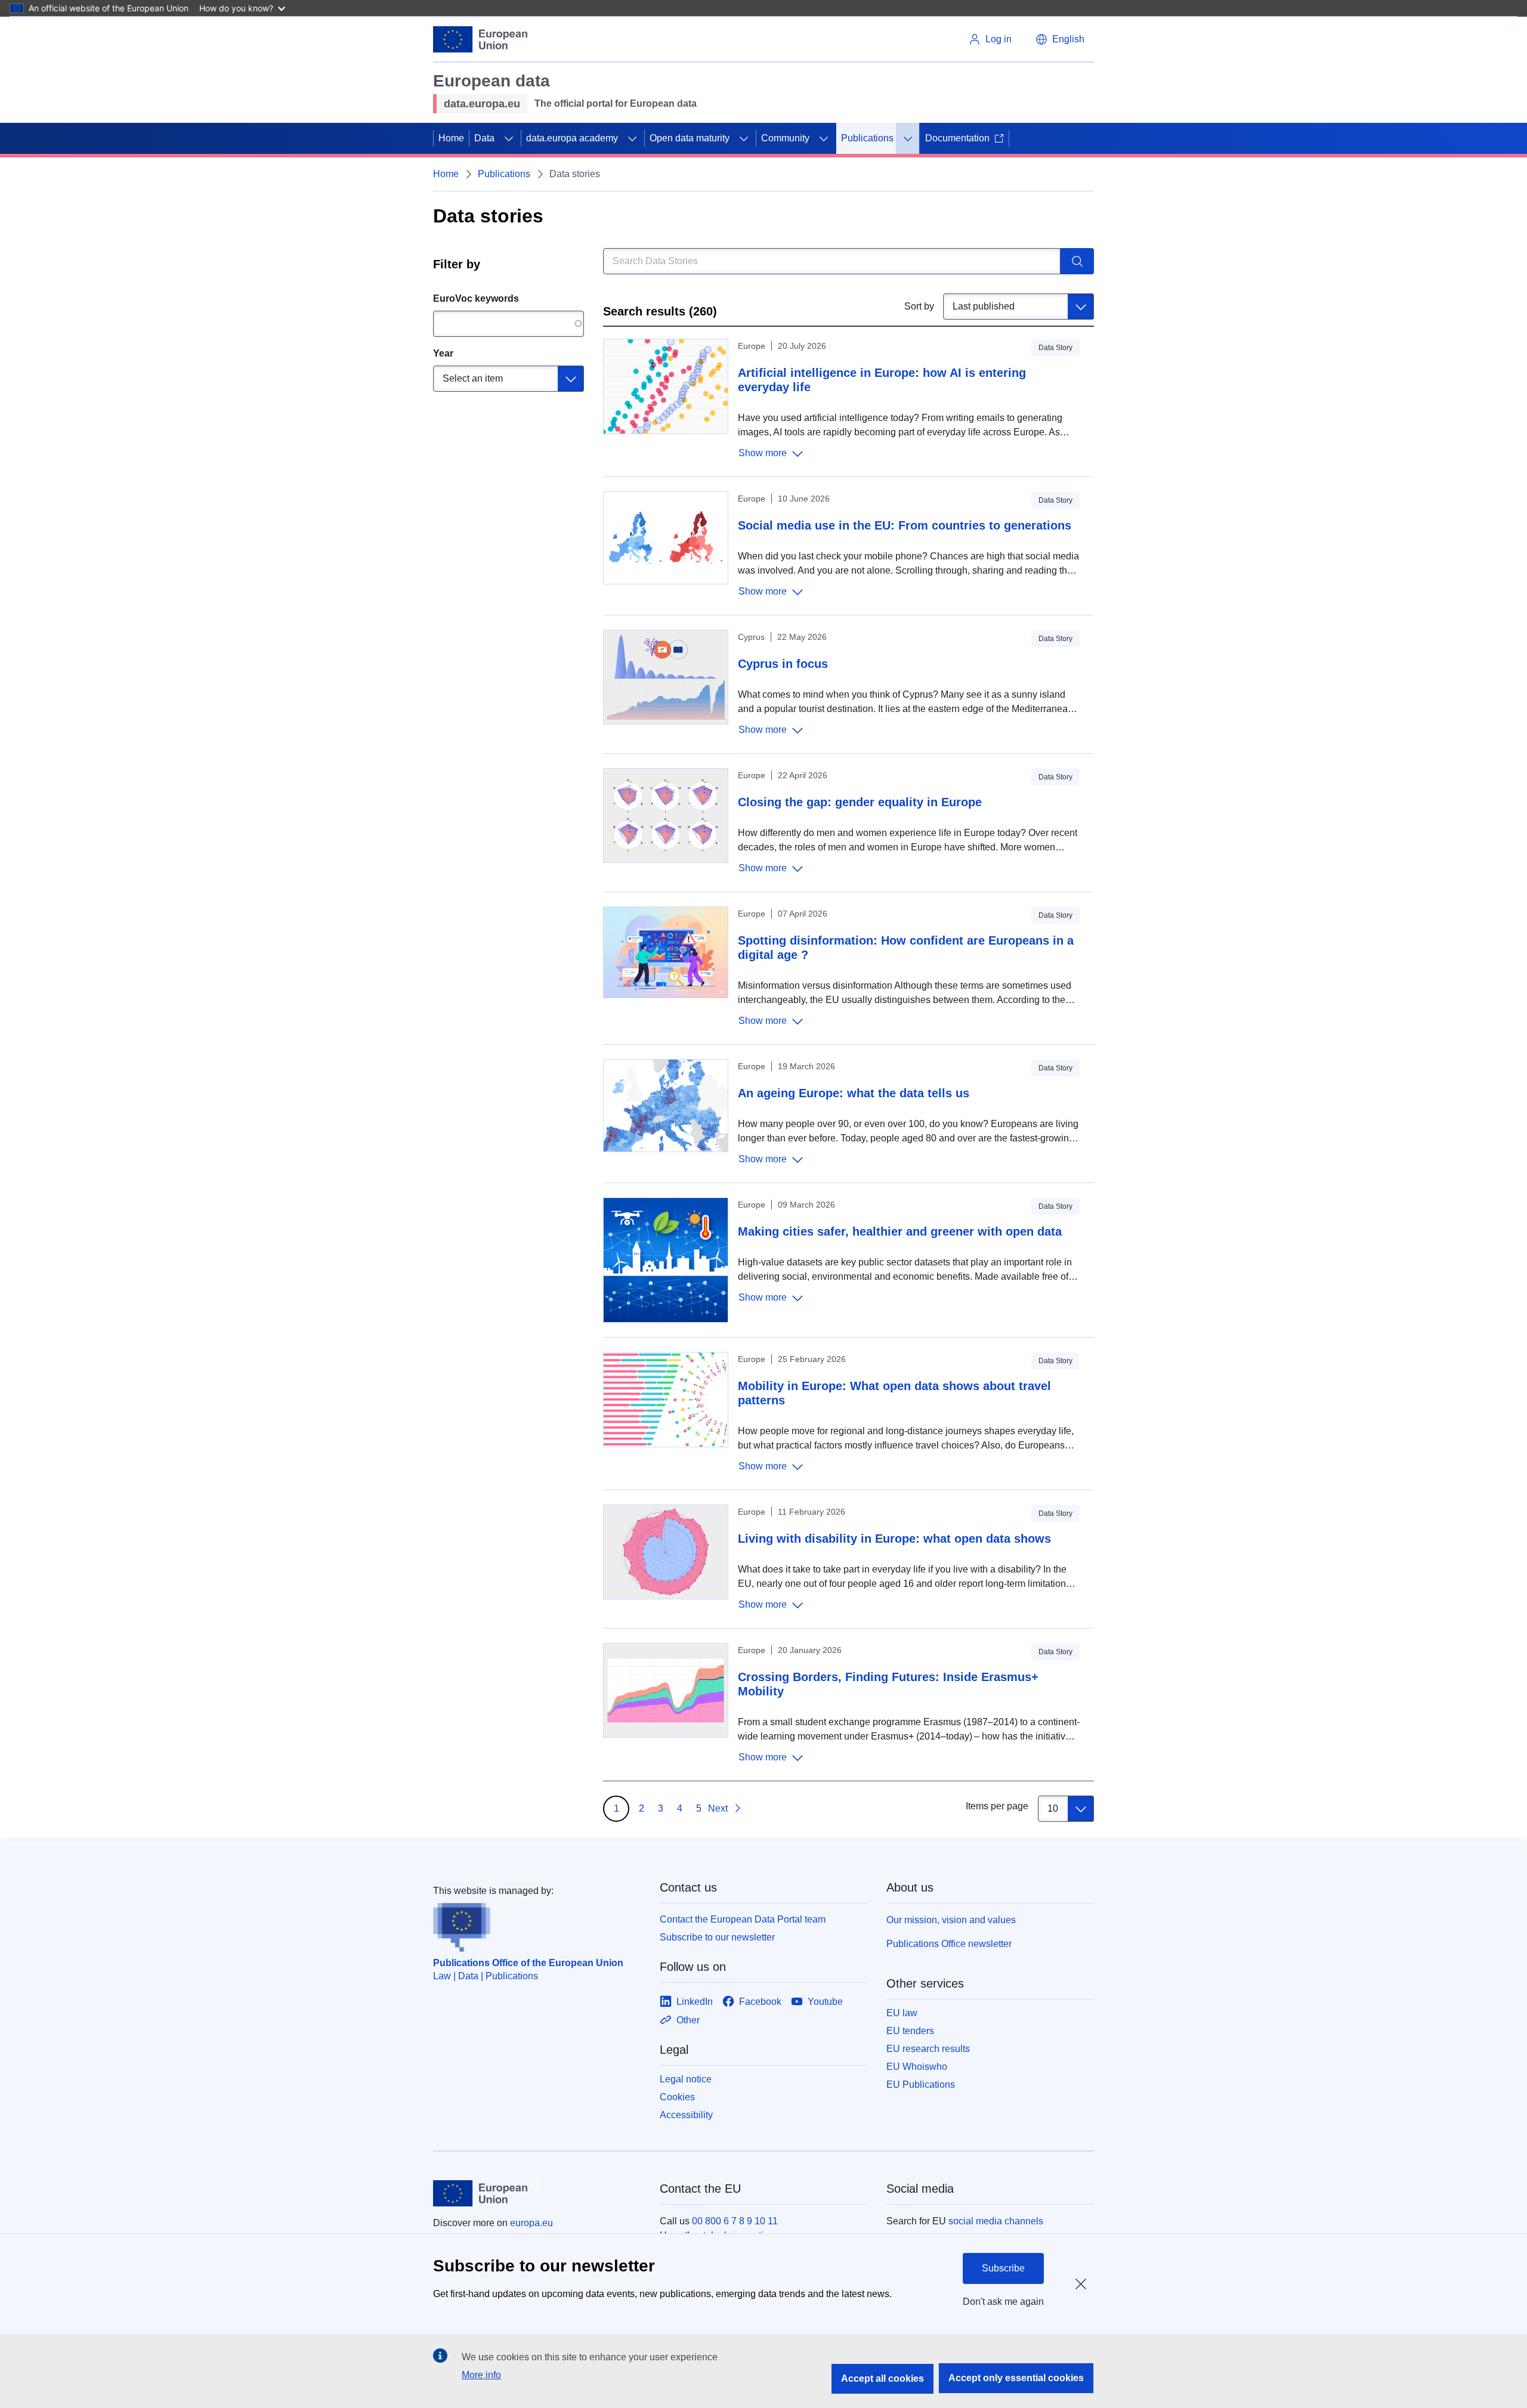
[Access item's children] (509, 138)
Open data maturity (690, 138)
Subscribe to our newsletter (717, 1937)
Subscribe (1003, 2268)
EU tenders (910, 2031)
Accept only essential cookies (1016, 2378)
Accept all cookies (882, 2378)
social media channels (996, 2221)
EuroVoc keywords (476, 298)
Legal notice (686, 2079)
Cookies (677, 2097)
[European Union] (480, 39)
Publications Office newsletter (949, 1944)
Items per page (997, 1806)
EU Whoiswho (917, 2067)
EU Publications (921, 2084)
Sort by (919, 306)
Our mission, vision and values (951, 1920)
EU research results (928, 2049)
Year (443, 353)
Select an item (473, 378)
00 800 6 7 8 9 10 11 (735, 2221)
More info (481, 2375)
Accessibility (686, 2115)
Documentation (957, 138)
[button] (1060, 39)
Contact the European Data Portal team (743, 1919)
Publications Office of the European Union (528, 1963)
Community (785, 138)
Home (451, 138)
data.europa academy (572, 138)
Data (484, 138)
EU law (902, 2013)
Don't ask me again (1003, 2302)
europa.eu (531, 2223)
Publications (867, 138)
